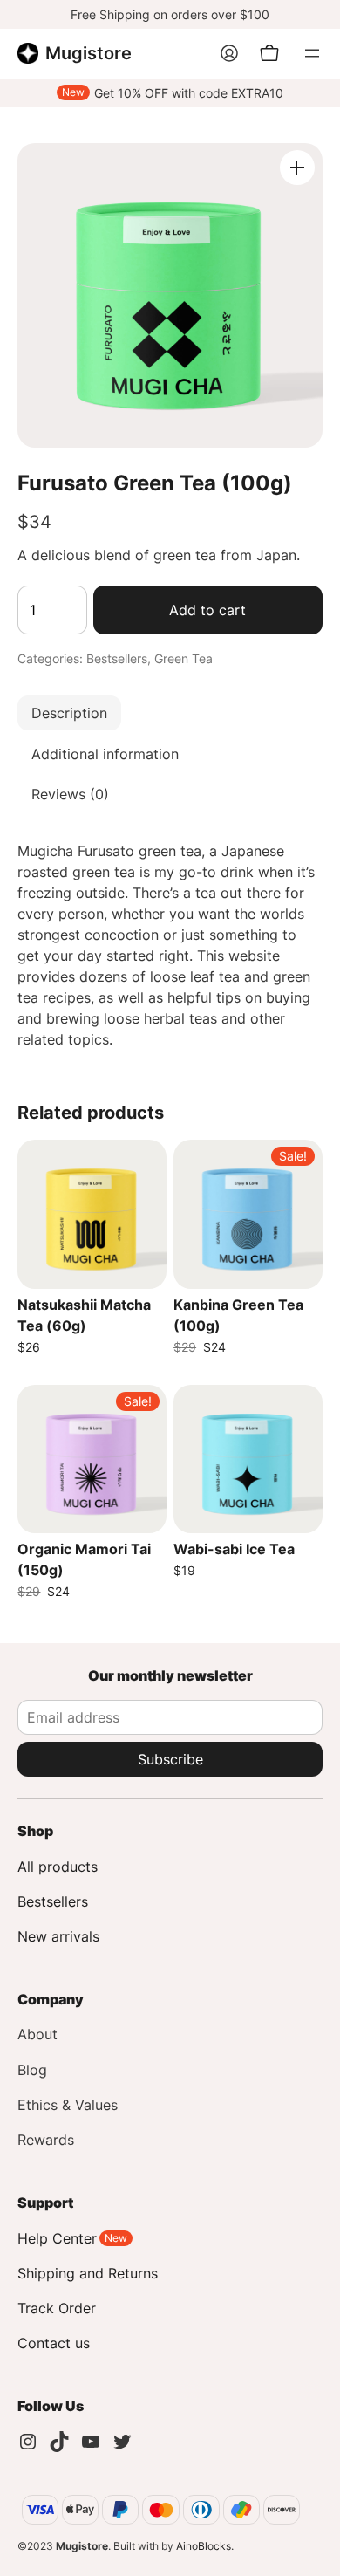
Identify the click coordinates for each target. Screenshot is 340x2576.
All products (58, 1867)
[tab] (170, 713)
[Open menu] (312, 53)
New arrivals (58, 1936)
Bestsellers (117, 658)
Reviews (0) (70, 794)
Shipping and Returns (88, 2273)
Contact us (54, 2343)
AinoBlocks (204, 2546)
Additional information (105, 754)
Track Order (57, 2308)
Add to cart (207, 610)
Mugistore (88, 53)
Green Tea (184, 658)
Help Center (57, 2238)
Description (69, 713)
